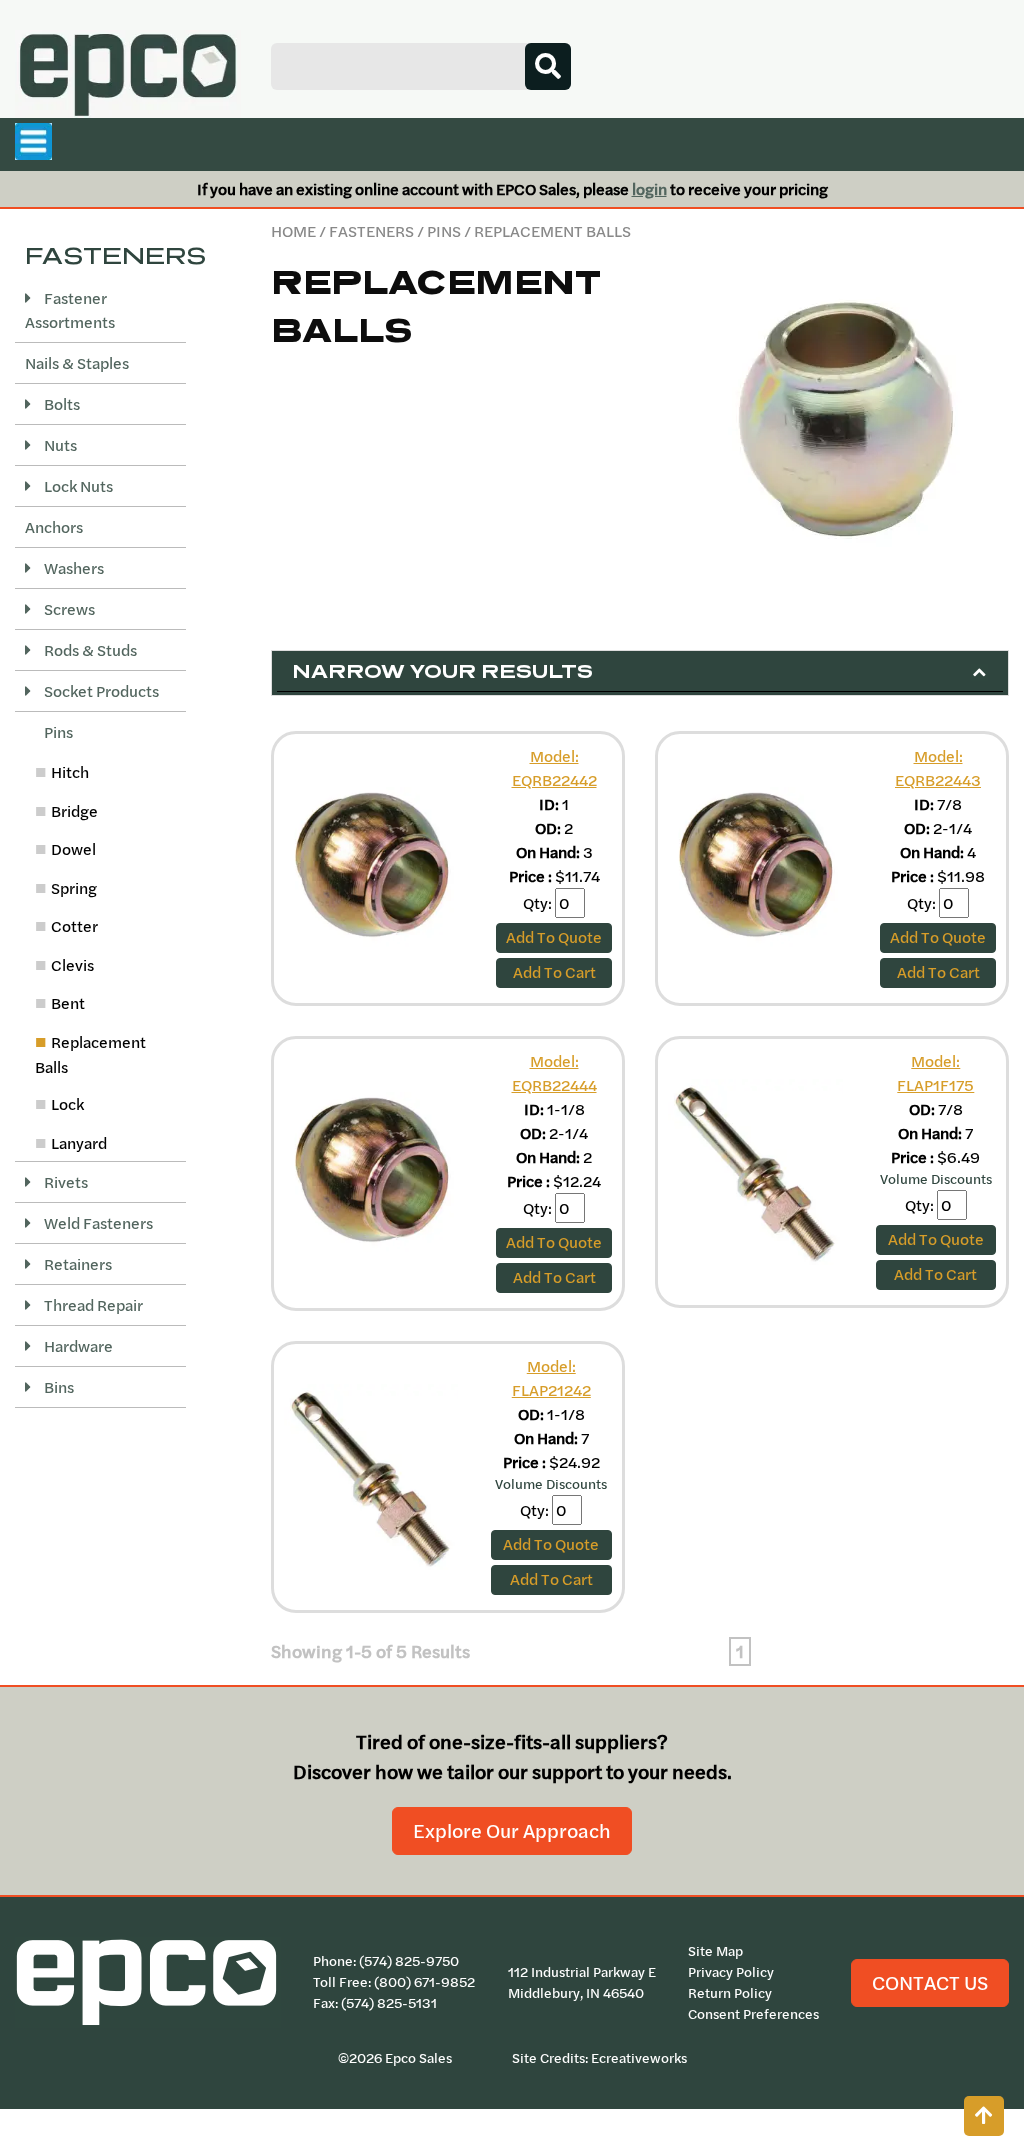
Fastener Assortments (70, 310)
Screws (68, 609)
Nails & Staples (77, 363)
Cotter (74, 926)
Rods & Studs (89, 650)
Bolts (60, 404)
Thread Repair (92, 1305)
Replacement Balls (90, 1055)
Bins (57, 1387)
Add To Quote (554, 937)
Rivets (64, 1182)
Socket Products (100, 691)
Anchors (54, 527)
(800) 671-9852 (424, 1982)
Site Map (715, 1951)
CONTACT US (930, 1982)
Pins (444, 231)
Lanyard (79, 1143)
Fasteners (371, 231)
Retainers (76, 1264)
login (649, 189)
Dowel (73, 849)
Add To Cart (554, 972)
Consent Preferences (753, 2014)
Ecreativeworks (639, 2058)
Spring (74, 888)
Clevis (72, 965)
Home (293, 231)
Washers (72, 568)
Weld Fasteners (97, 1223)
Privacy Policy (731, 1972)
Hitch (70, 772)
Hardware (77, 1346)
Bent (68, 1003)
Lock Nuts (77, 486)
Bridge (74, 811)
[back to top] (984, 2116)
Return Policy (730, 1993)
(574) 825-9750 (409, 1961)
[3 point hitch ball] (841, 418)
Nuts (59, 445)
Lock (67, 1104)
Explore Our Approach (512, 1830)
